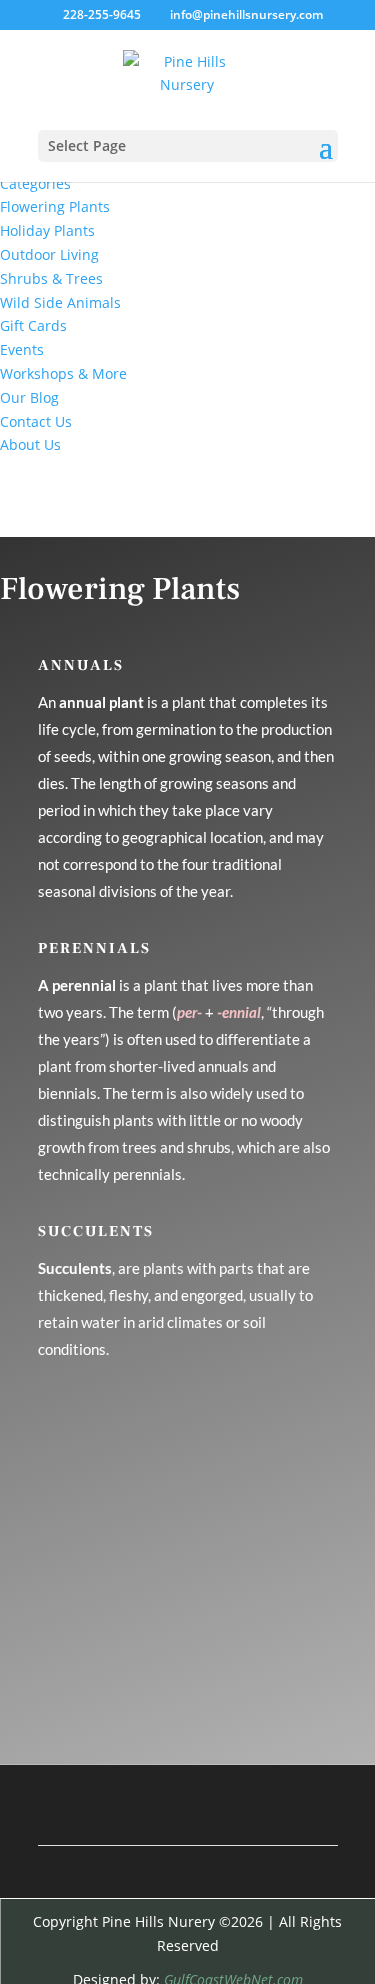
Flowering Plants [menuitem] (55, 206)
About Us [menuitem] (30, 444)
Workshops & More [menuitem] (63, 373)
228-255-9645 (102, 14)
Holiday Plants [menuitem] (47, 230)
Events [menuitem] (22, 349)
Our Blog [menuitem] (29, 397)
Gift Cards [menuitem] (33, 325)
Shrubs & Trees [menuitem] (51, 278)
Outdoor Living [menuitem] (49, 254)
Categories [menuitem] (35, 183)
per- (189, 1012)
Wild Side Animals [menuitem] (60, 302)
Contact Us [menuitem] (36, 421)
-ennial (239, 1012)
